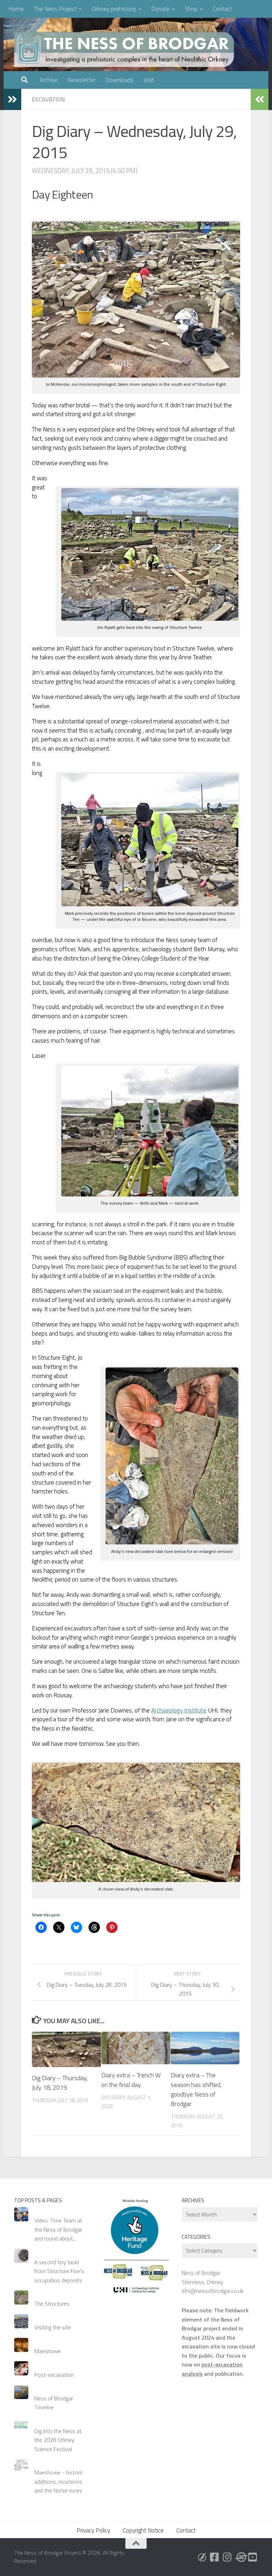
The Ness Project (55, 9)
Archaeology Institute (179, 1710)
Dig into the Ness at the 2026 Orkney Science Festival (58, 2440)
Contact (222, 9)
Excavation (48, 99)
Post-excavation (54, 2375)
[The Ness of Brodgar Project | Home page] (126, 50)
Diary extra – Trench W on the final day (131, 2080)
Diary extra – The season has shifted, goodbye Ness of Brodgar (196, 2089)
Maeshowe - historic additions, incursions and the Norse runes (59, 2481)
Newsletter (82, 80)
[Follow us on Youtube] (253, 2557)
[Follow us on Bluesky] (202, 2557)
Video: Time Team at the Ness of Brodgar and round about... (58, 2229)
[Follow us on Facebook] (215, 2557)
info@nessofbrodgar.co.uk (212, 2291)
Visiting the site (53, 2327)
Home (16, 9)
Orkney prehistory (114, 9)
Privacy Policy (93, 2530)
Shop (191, 9)
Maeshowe (47, 2351)
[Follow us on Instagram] (227, 2557)
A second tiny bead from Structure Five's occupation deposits (59, 2271)
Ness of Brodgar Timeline (54, 2403)
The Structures (52, 2304)
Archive (49, 80)
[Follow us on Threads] (240, 2557)
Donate (160, 9)
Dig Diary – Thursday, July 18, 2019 (60, 2083)
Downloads (120, 80)
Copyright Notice (143, 2530)
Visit (149, 80)
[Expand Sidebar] (12, 99)
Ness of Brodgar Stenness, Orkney (202, 2277)
